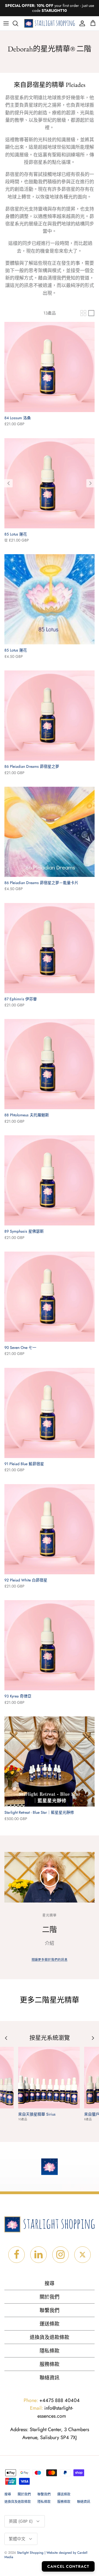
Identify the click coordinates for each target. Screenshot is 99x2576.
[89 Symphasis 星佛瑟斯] (50, 1180)
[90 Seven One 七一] (50, 1297)
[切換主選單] (6, 23)
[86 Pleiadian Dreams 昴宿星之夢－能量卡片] (50, 832)
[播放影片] (50, 1877)
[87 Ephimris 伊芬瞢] (50, 948)
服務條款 (50, 2364)
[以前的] (9, 483)
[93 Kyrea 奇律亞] (50, 1645)
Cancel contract (68, 2566)
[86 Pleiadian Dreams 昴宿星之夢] (50, 716)
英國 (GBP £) (21, 2521)
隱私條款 (50, 2351)
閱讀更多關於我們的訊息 (50, 1960)
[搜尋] (18, 23)
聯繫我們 (50, 2310)
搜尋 (50, 2284)
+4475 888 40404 (52, 2400)
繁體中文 (17, 2539)
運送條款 (50, 2324)
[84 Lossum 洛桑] (50, 367)
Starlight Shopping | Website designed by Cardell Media (46, 2555)
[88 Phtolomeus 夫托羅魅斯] (50, 1064)
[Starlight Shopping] (50, 24)
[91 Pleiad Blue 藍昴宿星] (50, 1413)
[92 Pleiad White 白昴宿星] (50, 1529)
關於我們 (50, 2297)
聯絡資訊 (50, 2378)
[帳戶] (81, 23)
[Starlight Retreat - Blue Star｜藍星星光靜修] (50, 1761)
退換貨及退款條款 (50, 2337)
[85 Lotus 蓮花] (50, 483)
